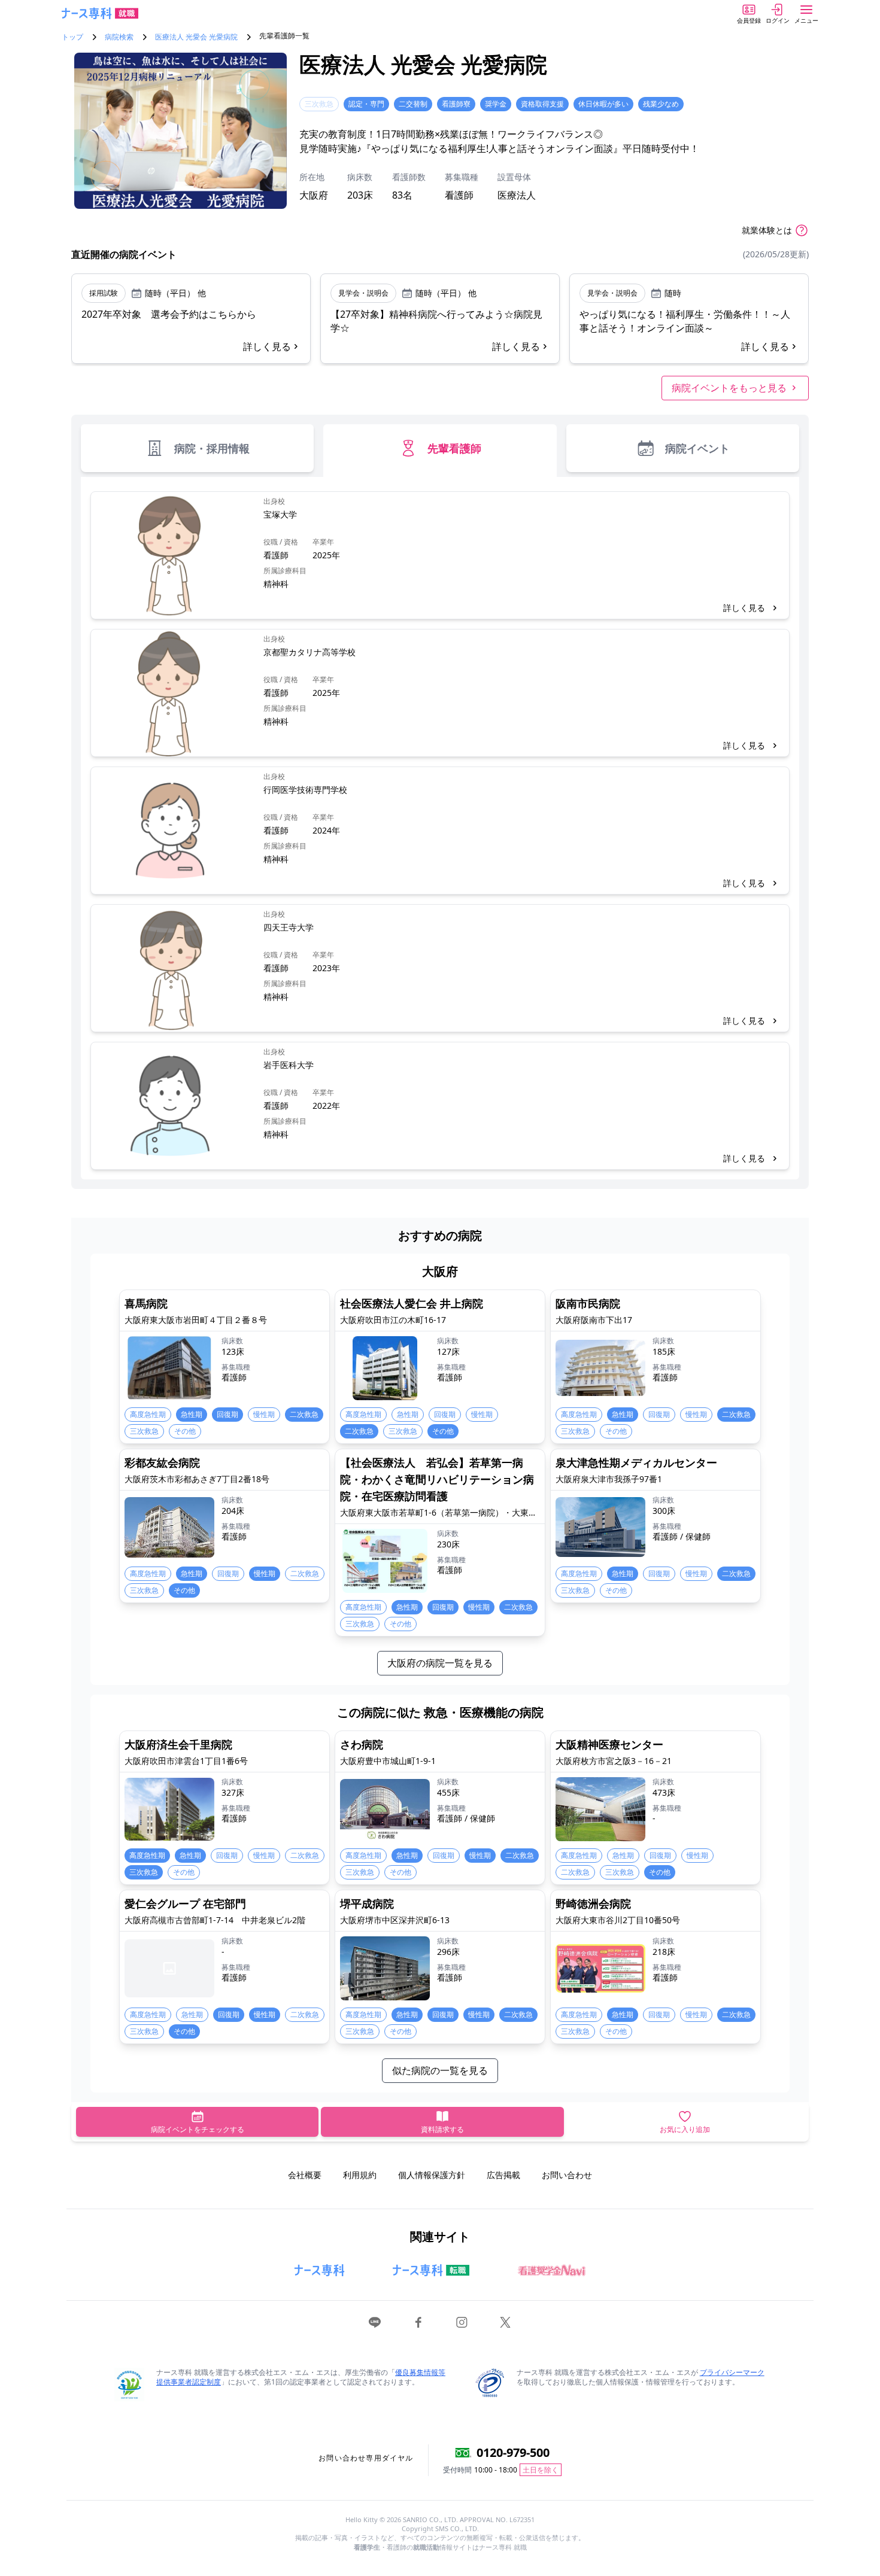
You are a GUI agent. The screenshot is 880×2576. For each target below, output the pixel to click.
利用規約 (360, 2175)
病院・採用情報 (212, 448)
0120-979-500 (513, 2452)
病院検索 (119, 37)
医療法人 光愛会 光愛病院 (196, 37)
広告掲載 (503, 2175)
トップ (72, 37)
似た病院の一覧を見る (440, 2070)
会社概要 (305, 2175)
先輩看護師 (454, 448)
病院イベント (697, 448)
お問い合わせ (567, 2175)
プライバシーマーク (732, 2372)
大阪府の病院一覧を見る (440, 1663)
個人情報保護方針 (432, 2175)
